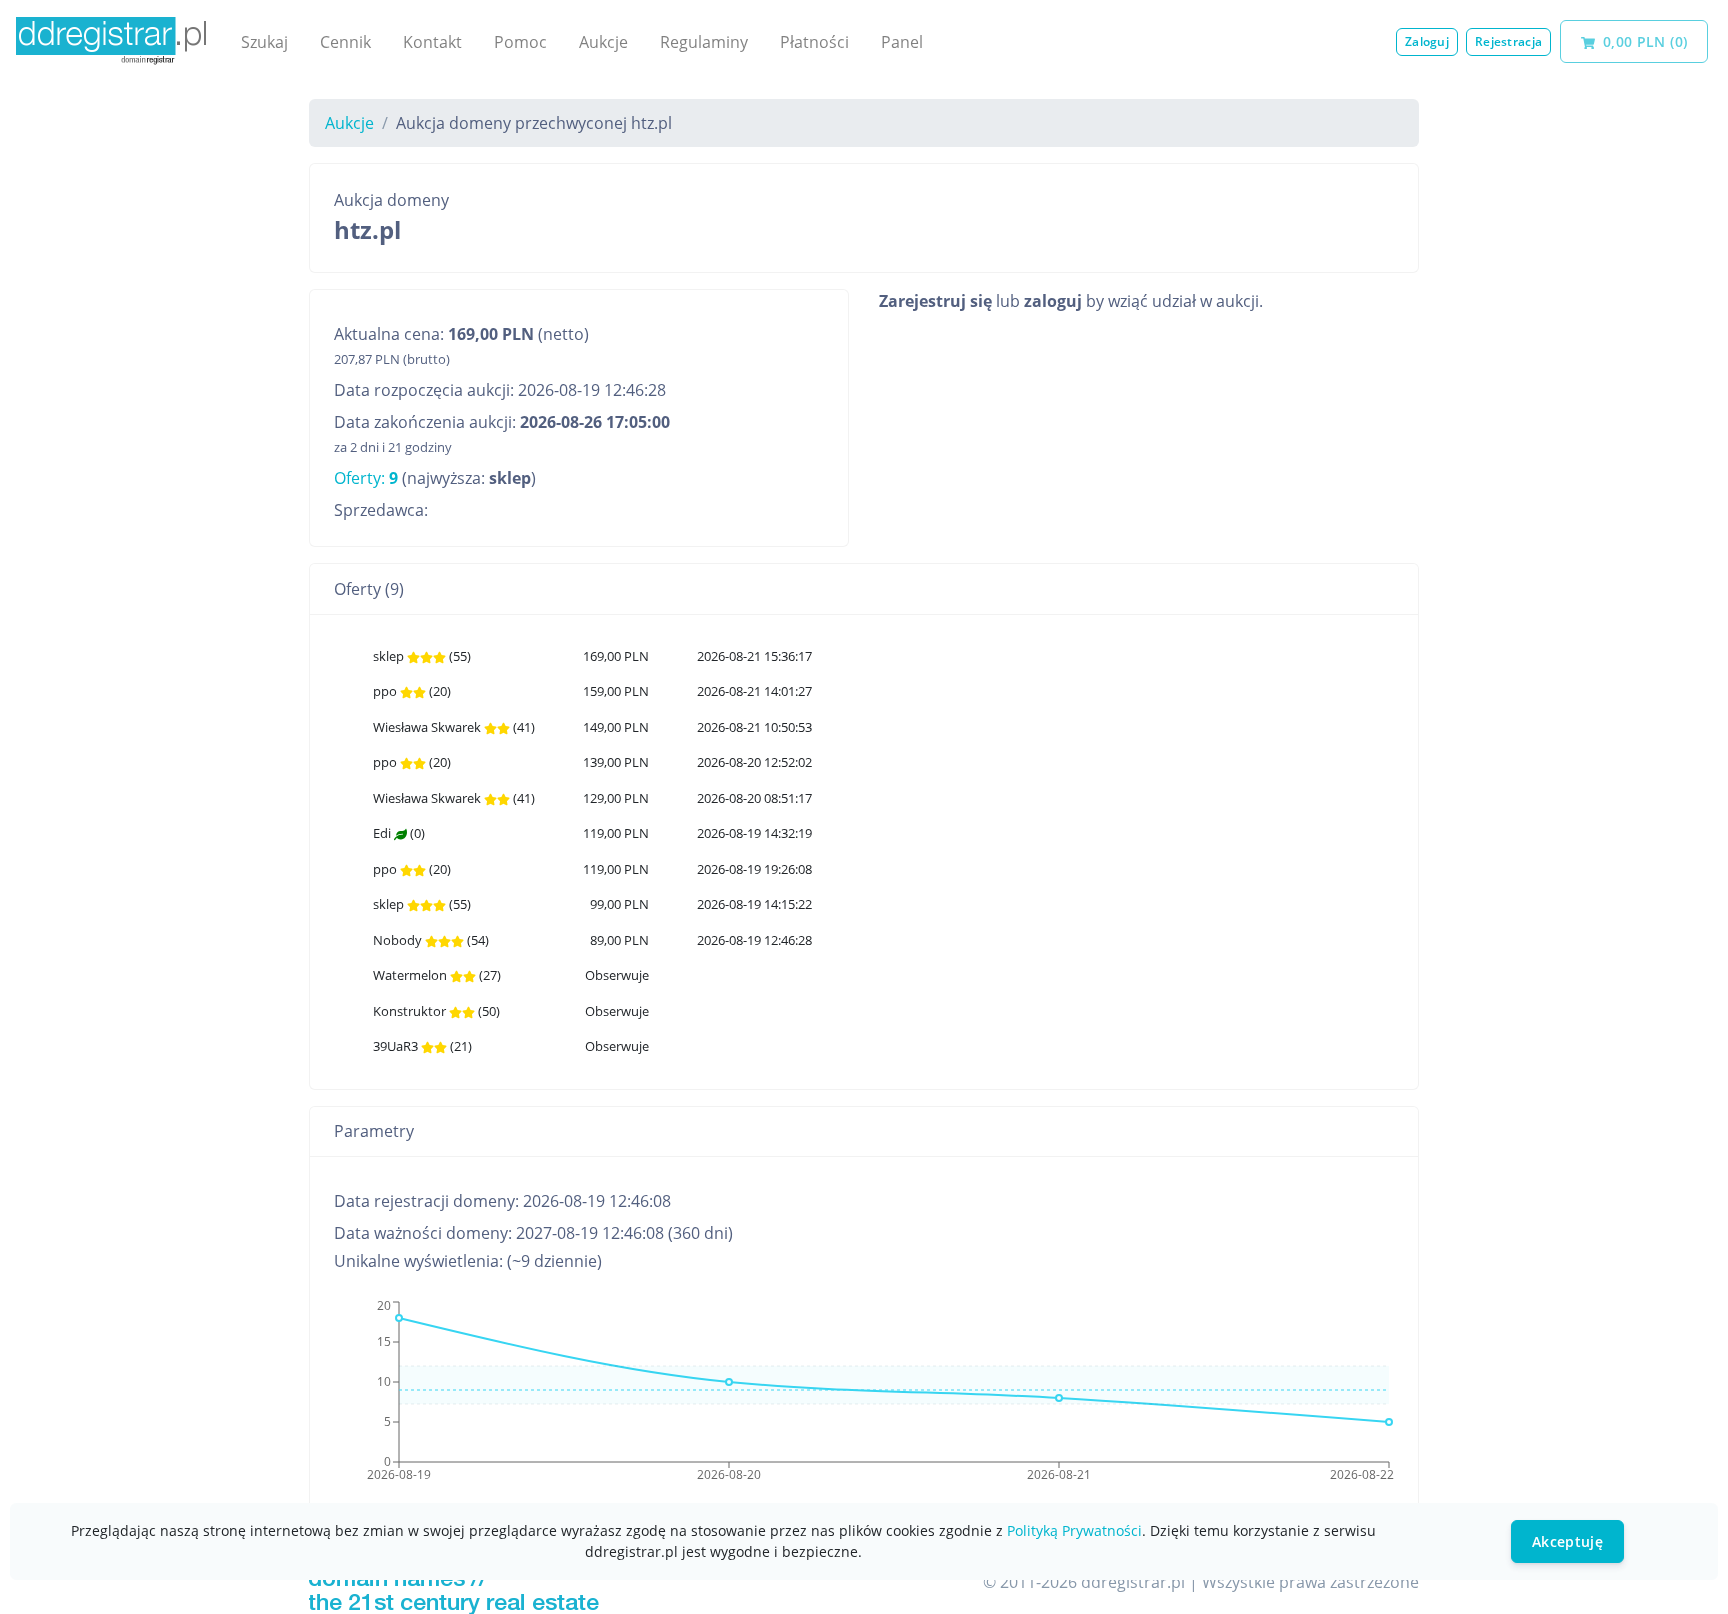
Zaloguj (1427, 41)
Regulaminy (704, 42)
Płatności (814, 42)
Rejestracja (1508, 41)
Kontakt (432, 42)
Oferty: (366, 478)
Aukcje (603, 42)
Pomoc (520, 42)
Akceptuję (1567, 1541)
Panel (902, 42)
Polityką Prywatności (1074, 1530)
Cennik (345, 42)
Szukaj (264, 42)
